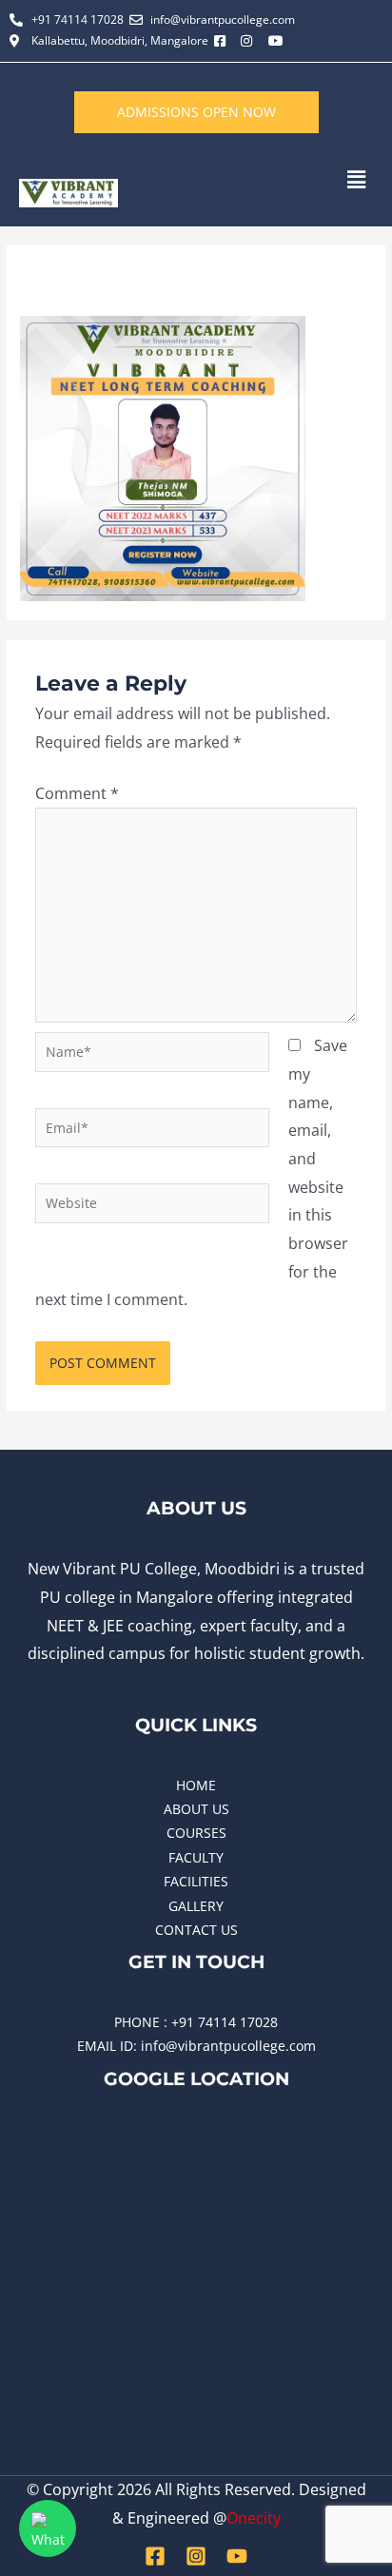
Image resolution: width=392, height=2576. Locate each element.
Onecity (254, 2518)
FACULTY (196, 1857)
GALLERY (196, 1906)
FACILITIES (196, 1881)
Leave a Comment (77, 273)
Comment (77, 793)
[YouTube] (237, 2556)
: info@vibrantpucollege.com (225, 2046)
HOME (196, 1785)
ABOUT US (196, 1809)
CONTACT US (196, 1930)
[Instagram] (196, 2556)
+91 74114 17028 (225, 2022)
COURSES (196, 1833)
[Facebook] (155, 2556)
